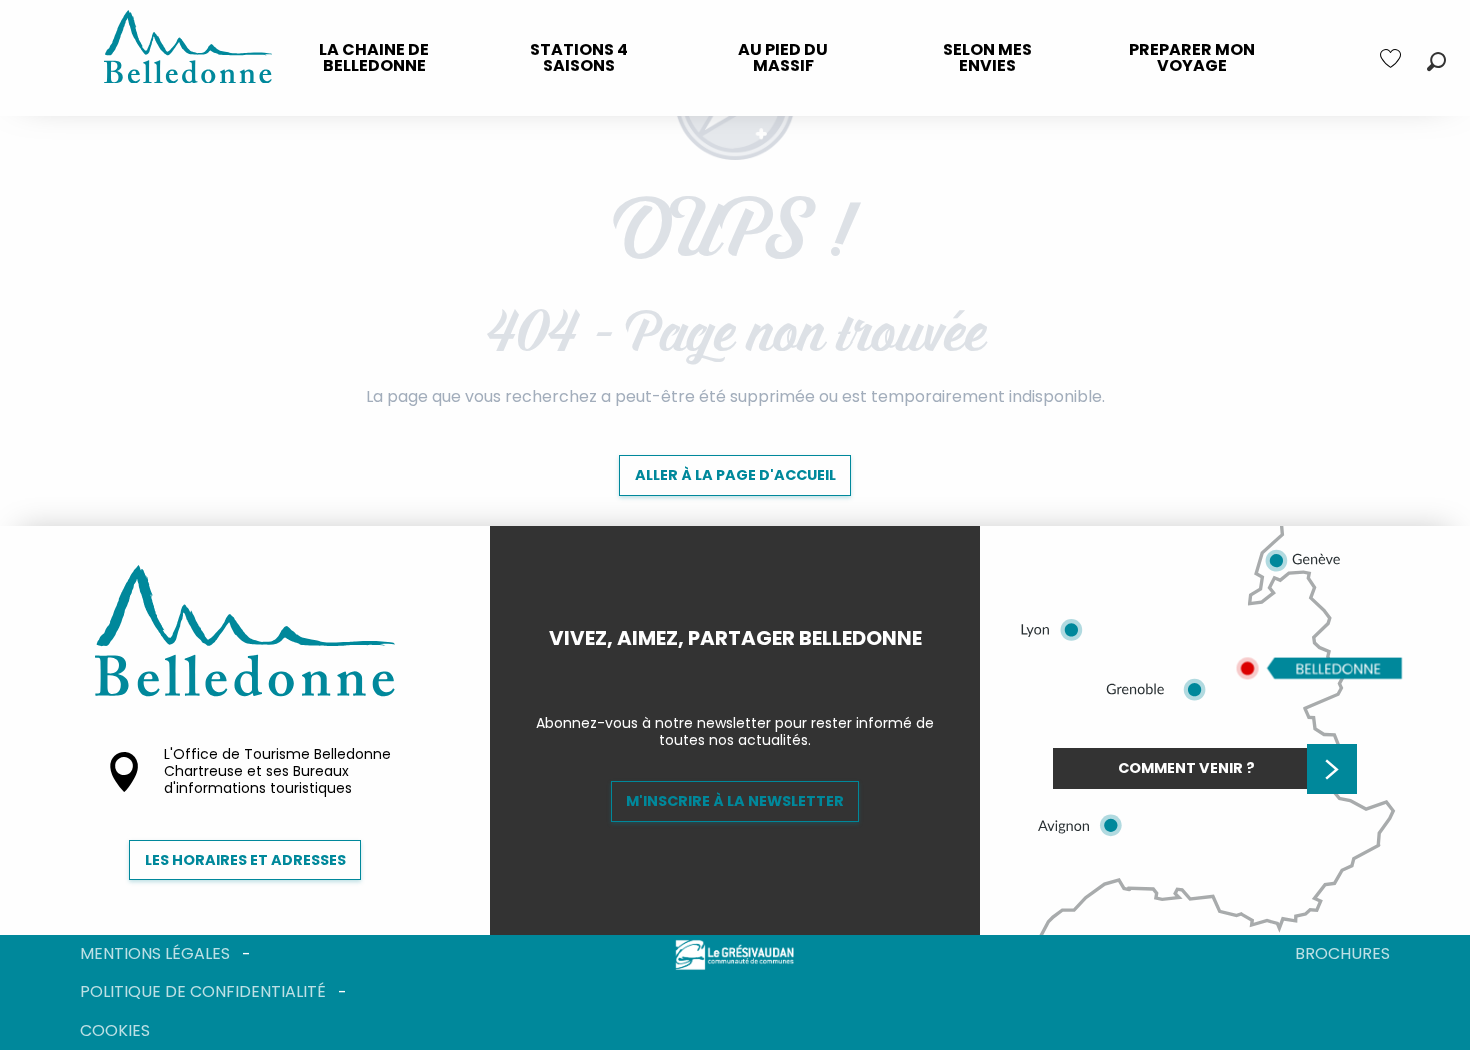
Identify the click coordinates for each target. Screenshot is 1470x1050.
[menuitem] (374, 58)
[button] (1436, 61)
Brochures (1342, 953)
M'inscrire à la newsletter (735, 801)
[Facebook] (719, 672)
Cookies (115, 1030)
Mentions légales (155, 953)
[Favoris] (1393, 58)
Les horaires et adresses (245, 860)
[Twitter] (751, 672)
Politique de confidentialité (203, 991)
